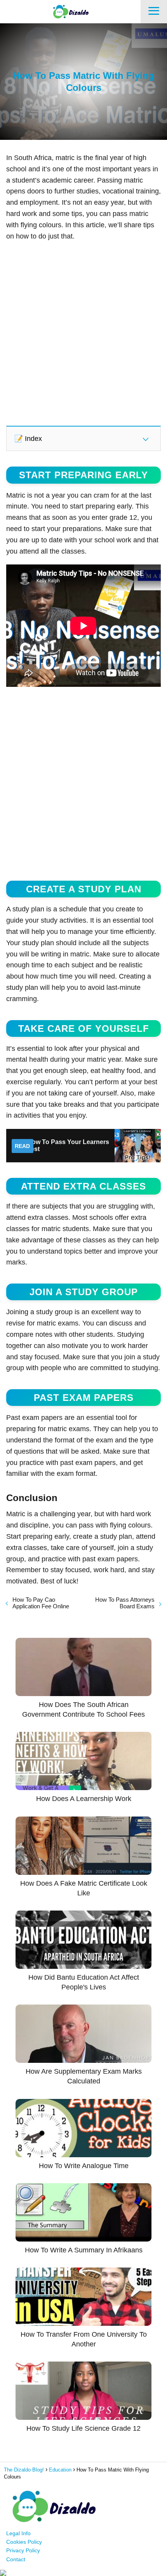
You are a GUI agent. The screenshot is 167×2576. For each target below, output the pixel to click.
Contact (16, 2559)
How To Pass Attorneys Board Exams (125, 1603)
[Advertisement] (83, 333)
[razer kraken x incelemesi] (83, 2573)
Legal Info (18, 2533)
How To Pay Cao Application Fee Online (41, 1603)
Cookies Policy (24, 2542)
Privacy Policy (23, 2550)
